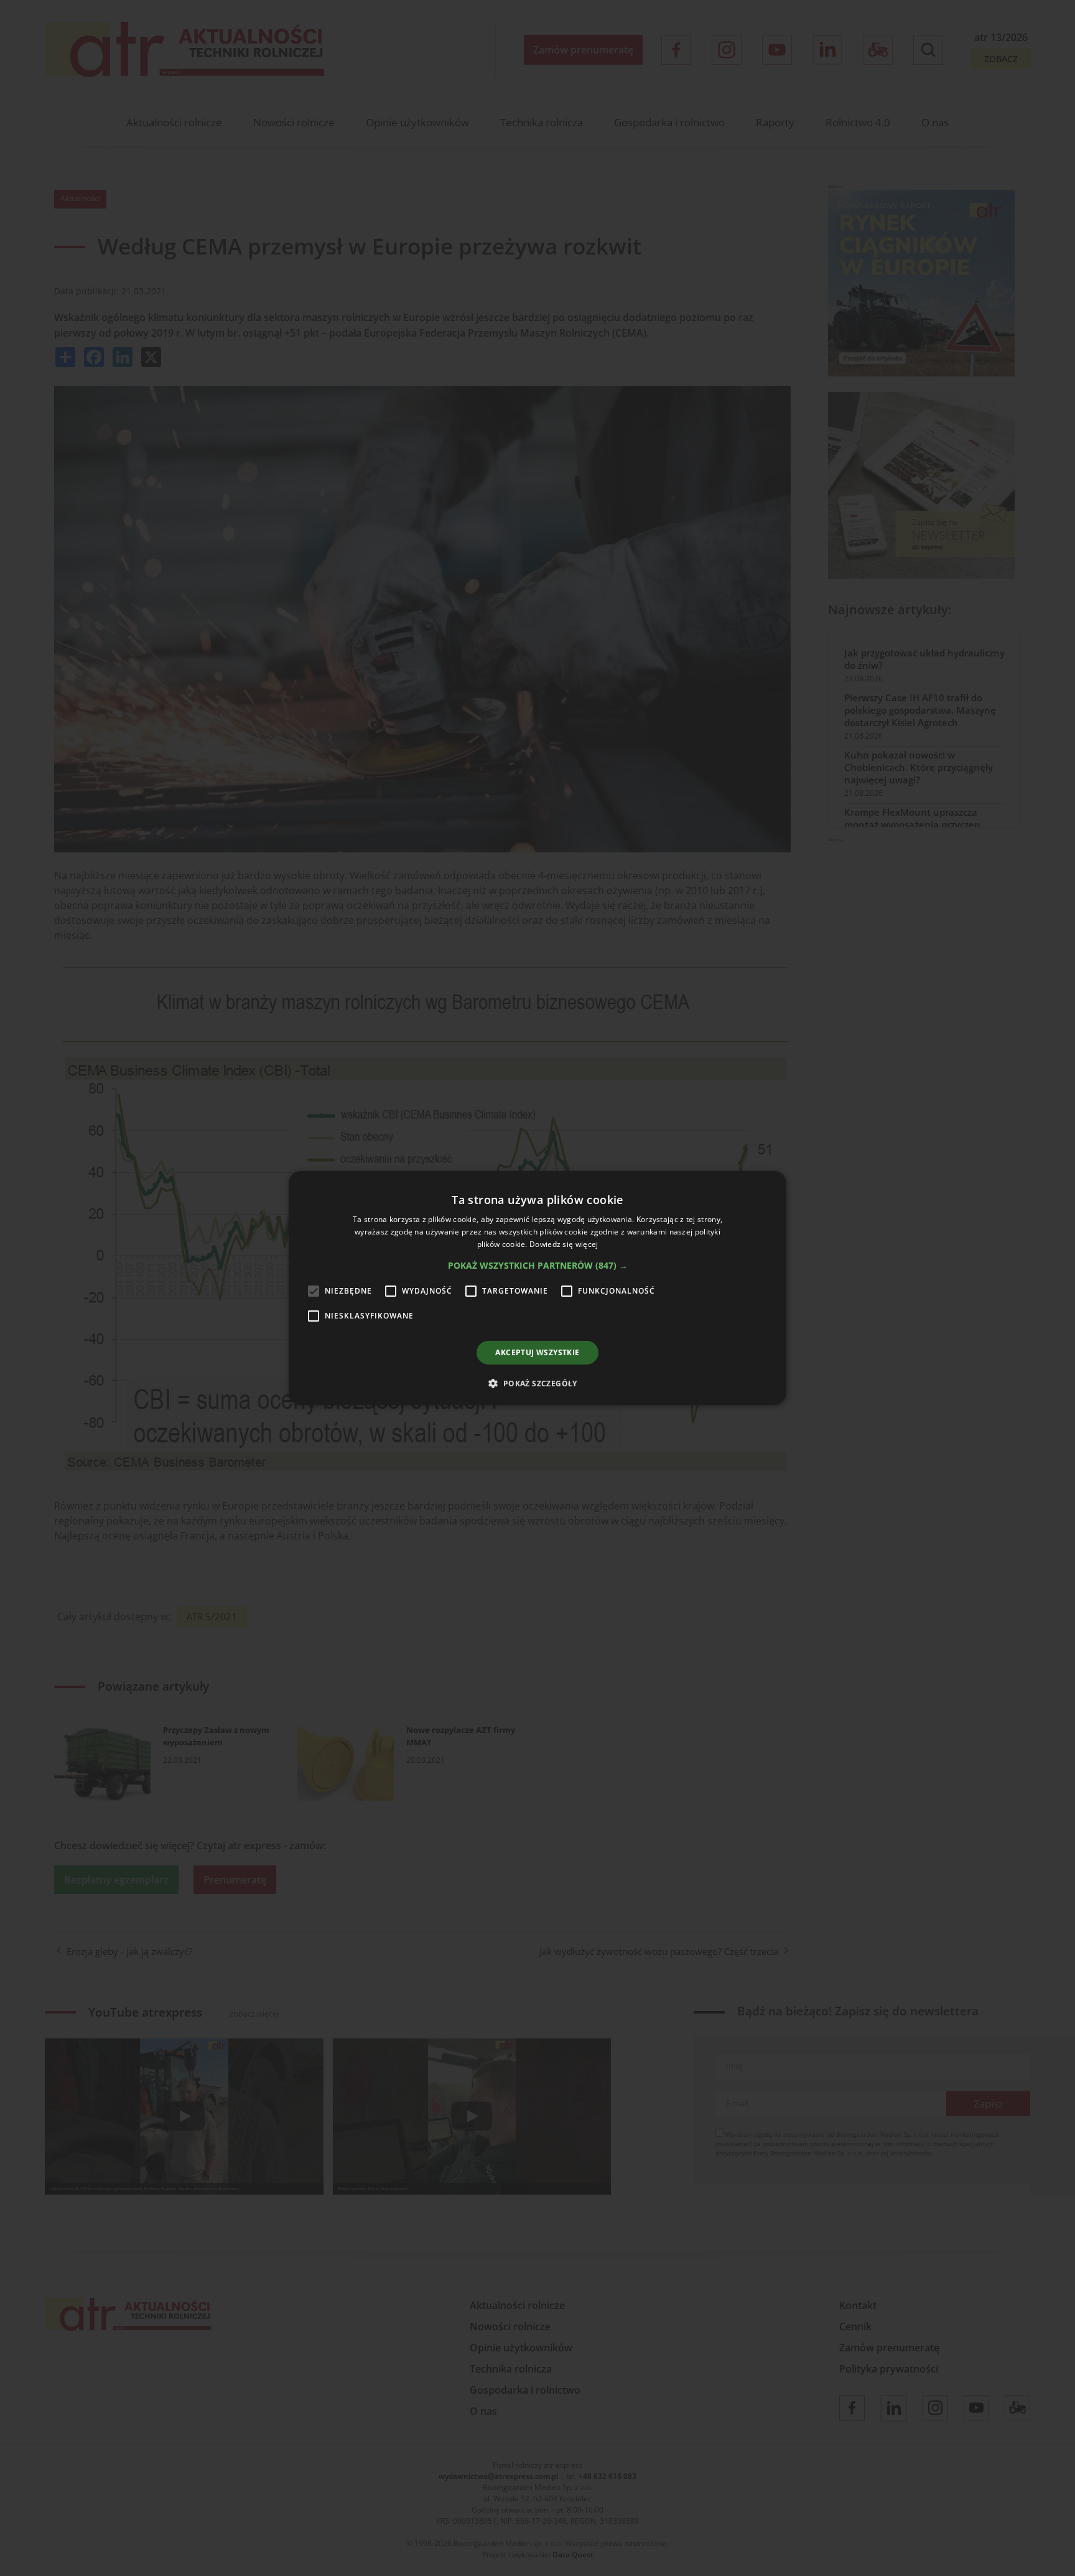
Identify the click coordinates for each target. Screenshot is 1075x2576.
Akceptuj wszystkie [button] (537, 1352)
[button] (538, 1266)
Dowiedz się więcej (564, 1244)
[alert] (537, 1288)
